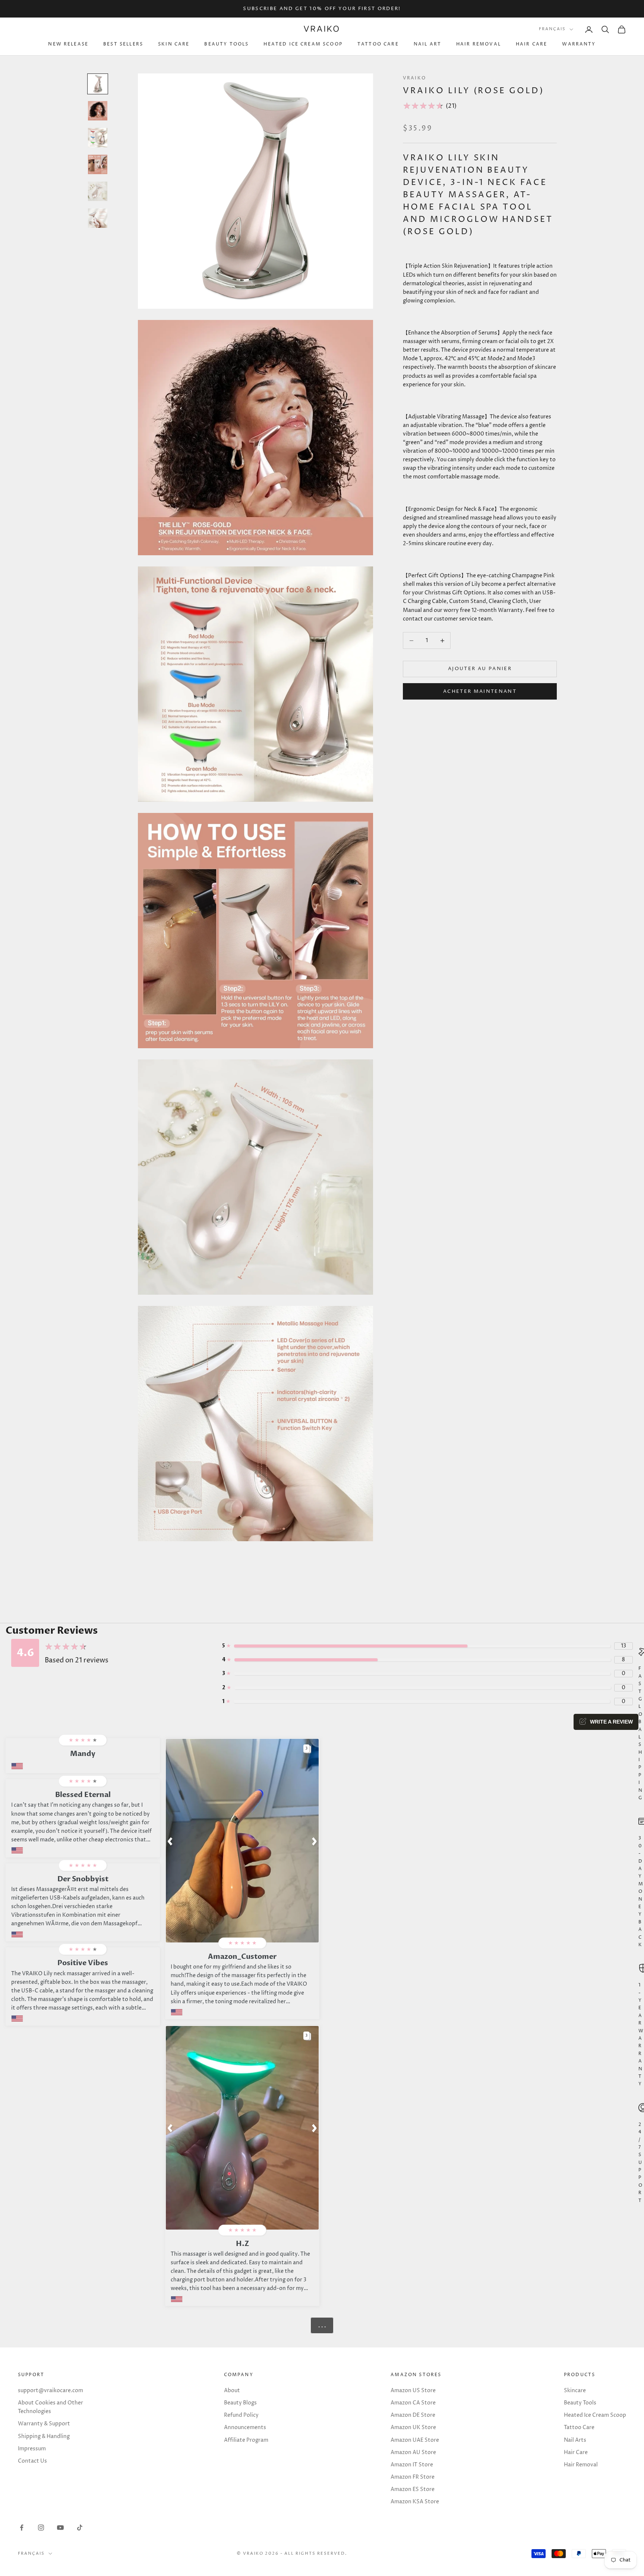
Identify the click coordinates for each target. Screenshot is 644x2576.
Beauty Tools (226, 45)
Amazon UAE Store (415, 2440)
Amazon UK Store (413, 2427)
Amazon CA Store (413, 2403)
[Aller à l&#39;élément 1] (98, 84)
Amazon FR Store (413, 2477)
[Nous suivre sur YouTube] (60, 2528)
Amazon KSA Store (415, 2502)
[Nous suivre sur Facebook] (22, 2528)
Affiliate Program (246, 2440)
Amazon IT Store (412, 2465)
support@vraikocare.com (50, 2390)
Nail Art (427, 45)
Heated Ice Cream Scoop (303, 45)
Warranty (579, 45)
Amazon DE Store (413, 2415)
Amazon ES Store (413, 2489)
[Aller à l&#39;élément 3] (98, 138)
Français (552, 29)
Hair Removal (479, 45)
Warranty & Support (44, 2424)
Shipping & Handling (44, 2436)
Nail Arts (575, 2440)
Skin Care (174, 45)
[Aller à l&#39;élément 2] (98, 111)
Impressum (32, 2449)
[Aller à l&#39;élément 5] (98, 191)
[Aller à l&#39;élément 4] (98, 164)
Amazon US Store (413, 2390)
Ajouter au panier (480, 669)
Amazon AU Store (413, 2452)
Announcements (245, 2427)
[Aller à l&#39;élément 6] (98, 218)
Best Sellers (123, 45)
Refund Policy (241, 2415)
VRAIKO (414, 78)
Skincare (575, 2390)
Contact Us (32, 2461)
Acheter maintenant (480, 691)
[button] (170, 1841)
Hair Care (531, 45)
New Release (68, 45)
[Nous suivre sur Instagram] (41, 2528)
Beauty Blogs (240, 2403)
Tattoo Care (378, 45)
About (232, 2390)
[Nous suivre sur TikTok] (80, 2528)
